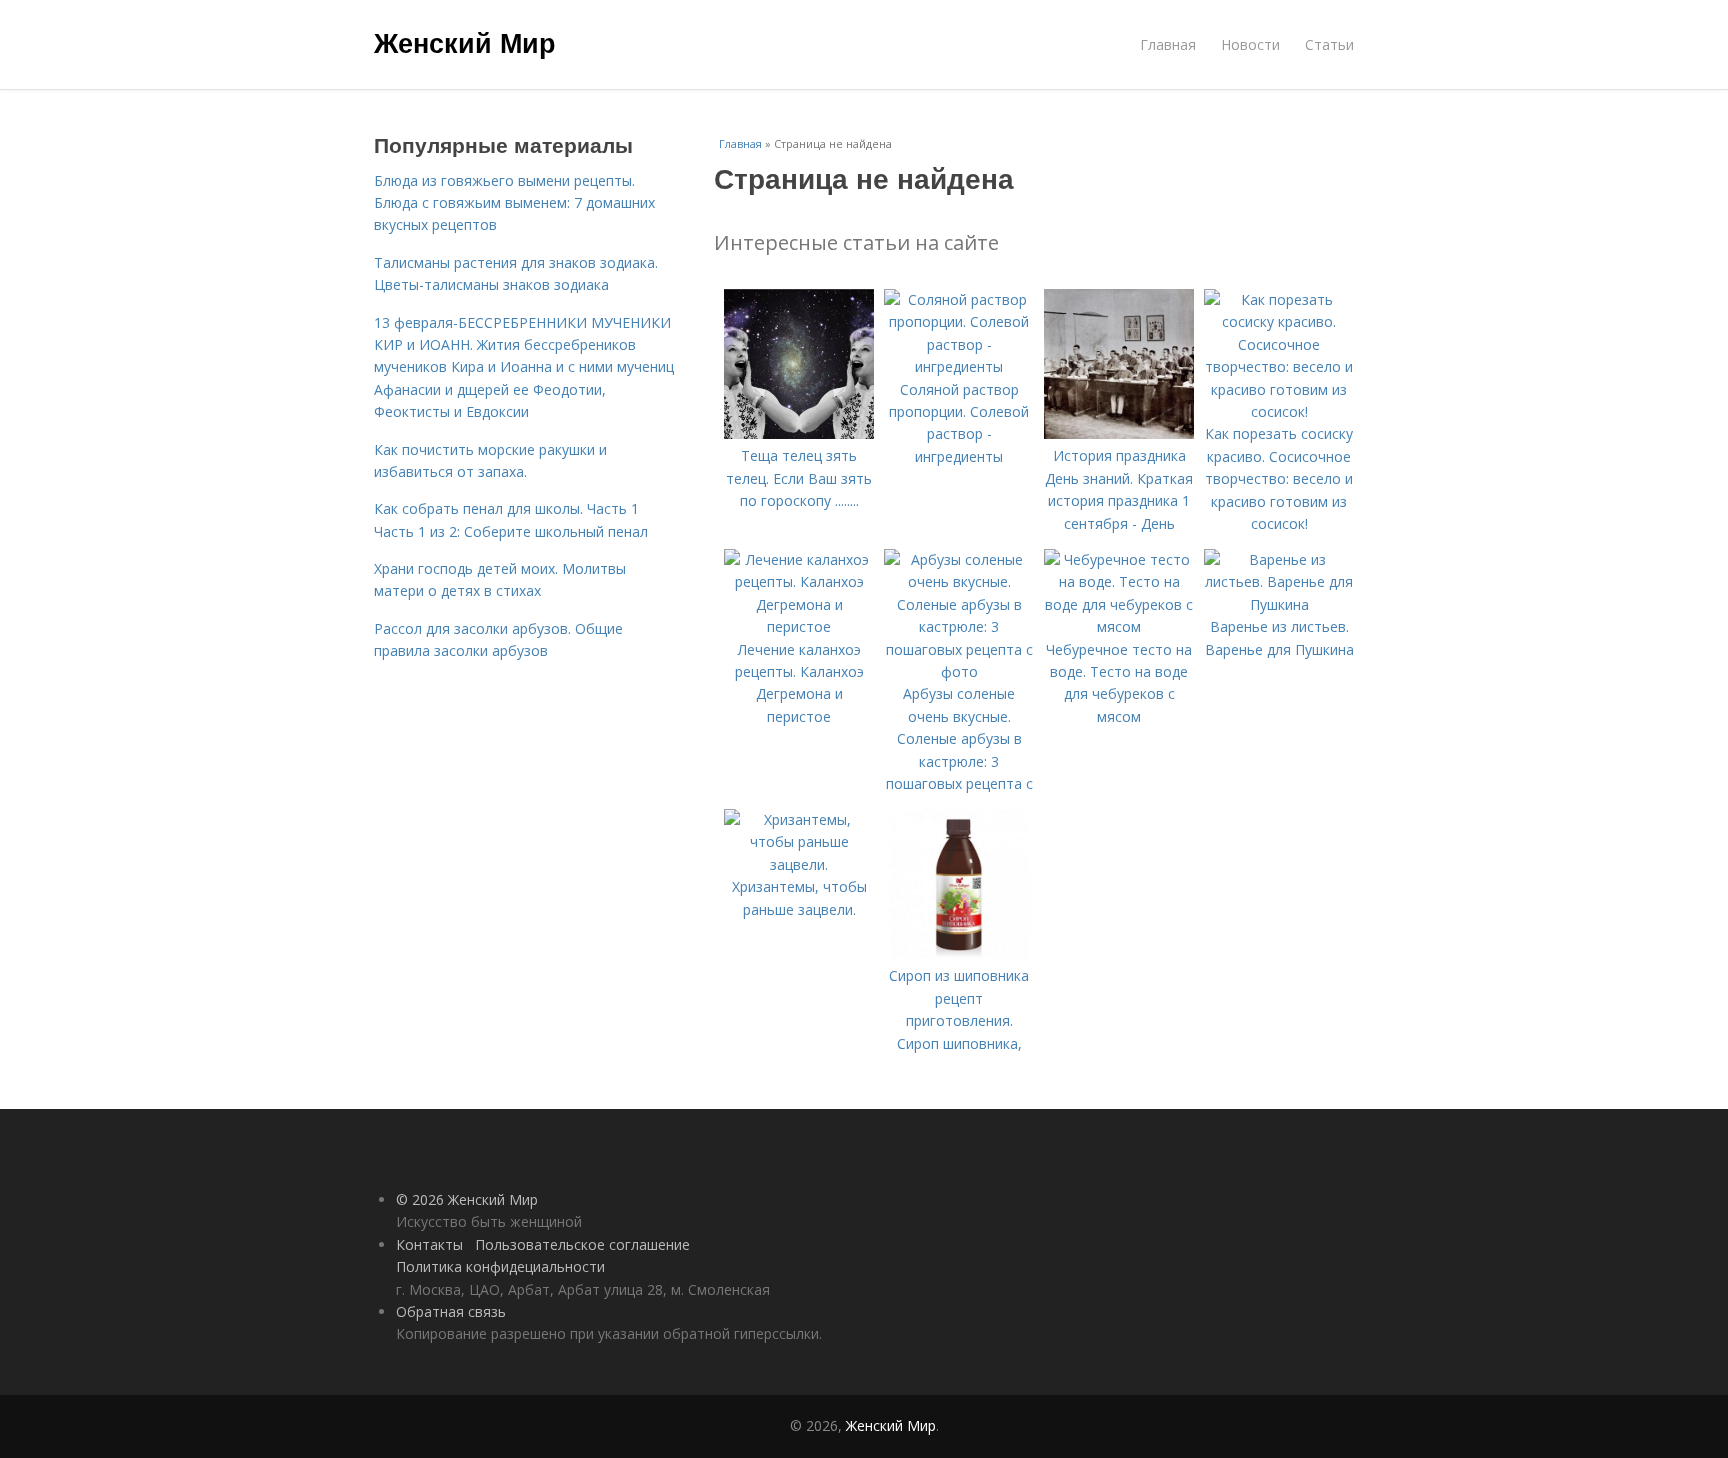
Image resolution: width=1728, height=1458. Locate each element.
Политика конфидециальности (500, 1266)
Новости (1250, 44)
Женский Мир (465, 42)
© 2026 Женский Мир (467, 1199)
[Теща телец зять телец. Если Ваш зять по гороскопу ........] (799, 433)
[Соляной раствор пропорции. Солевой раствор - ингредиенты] (959, 366)
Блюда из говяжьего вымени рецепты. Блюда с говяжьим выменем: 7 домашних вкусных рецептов (514, 203)
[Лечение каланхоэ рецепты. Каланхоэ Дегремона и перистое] (799, 626)
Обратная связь (451, 1311)
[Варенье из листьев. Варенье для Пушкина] (1279, 604)
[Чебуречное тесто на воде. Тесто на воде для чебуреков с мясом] (1119, 626)
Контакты (429, 1244)
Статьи (1329, 44)
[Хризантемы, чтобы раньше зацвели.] (799, 864)
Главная (1168, 44)
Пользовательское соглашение (582, 1244)
